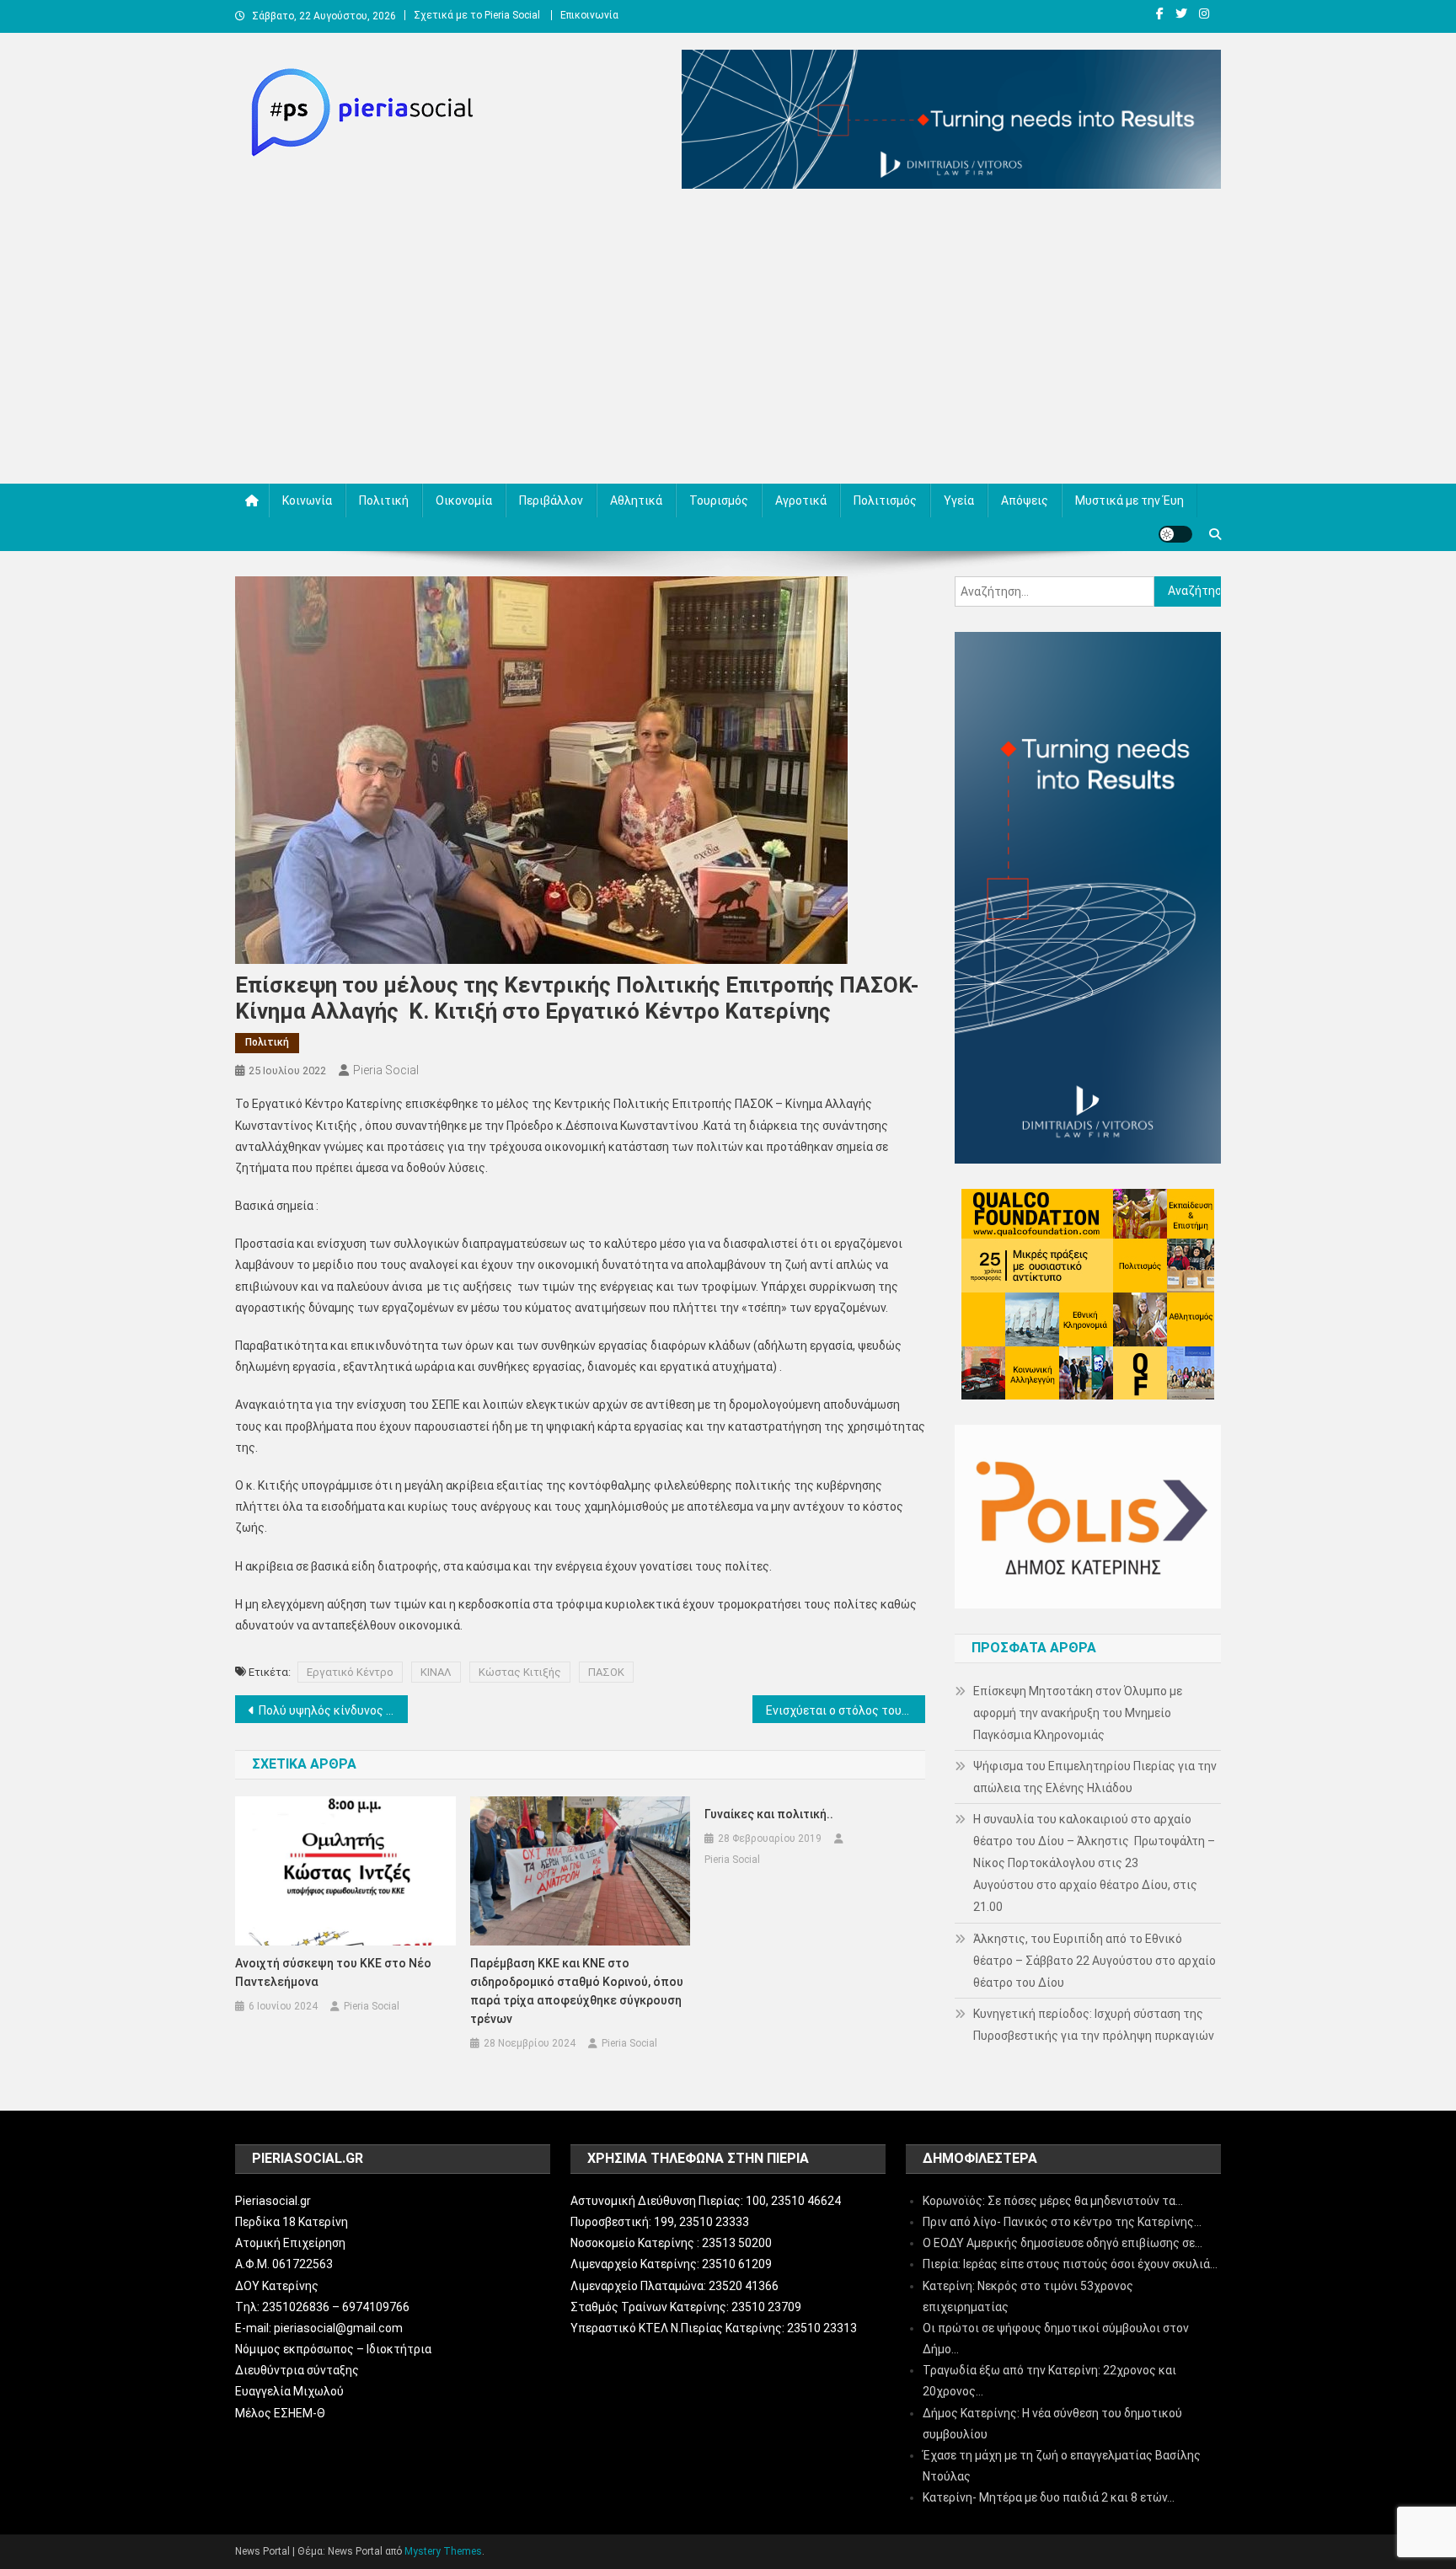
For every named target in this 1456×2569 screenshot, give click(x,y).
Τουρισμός (719, 500)
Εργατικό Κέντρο (350, 1672)
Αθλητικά (636, 500)
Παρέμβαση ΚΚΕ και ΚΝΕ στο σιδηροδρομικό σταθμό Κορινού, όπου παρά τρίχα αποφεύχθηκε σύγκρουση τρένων (577, 1991)
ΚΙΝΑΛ (436, 1672)
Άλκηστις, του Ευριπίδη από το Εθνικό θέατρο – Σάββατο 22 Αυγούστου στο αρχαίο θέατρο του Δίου (1095, 1961)
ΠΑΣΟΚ (606, 1672)
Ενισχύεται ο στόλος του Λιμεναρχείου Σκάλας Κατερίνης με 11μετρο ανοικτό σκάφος (846, 1710)
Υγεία (959, 500)
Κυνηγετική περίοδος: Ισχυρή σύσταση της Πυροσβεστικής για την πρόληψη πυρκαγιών (1094, 2025)
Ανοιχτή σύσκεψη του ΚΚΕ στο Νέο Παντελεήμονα (333, 1972)
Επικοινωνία (589, 15)
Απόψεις (1025, 500)
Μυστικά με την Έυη (1129, 500)
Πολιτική (384, 500)
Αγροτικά (801, 500)
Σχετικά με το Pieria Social (477, 15)
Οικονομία (464, 500)
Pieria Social (386, 1070)
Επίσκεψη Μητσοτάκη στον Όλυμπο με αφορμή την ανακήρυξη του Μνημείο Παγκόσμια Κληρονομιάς (1078, 1713)
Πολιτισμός (885, 500)
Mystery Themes (443, 2551)
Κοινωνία (307, 500)
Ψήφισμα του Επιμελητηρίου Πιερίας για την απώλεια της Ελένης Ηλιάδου (1095, 1777)
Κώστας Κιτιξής (520, 1672)
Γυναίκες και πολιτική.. (769, 1814)
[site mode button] (1175, 534)
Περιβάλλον (551, 500)
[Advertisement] (728, 340)
